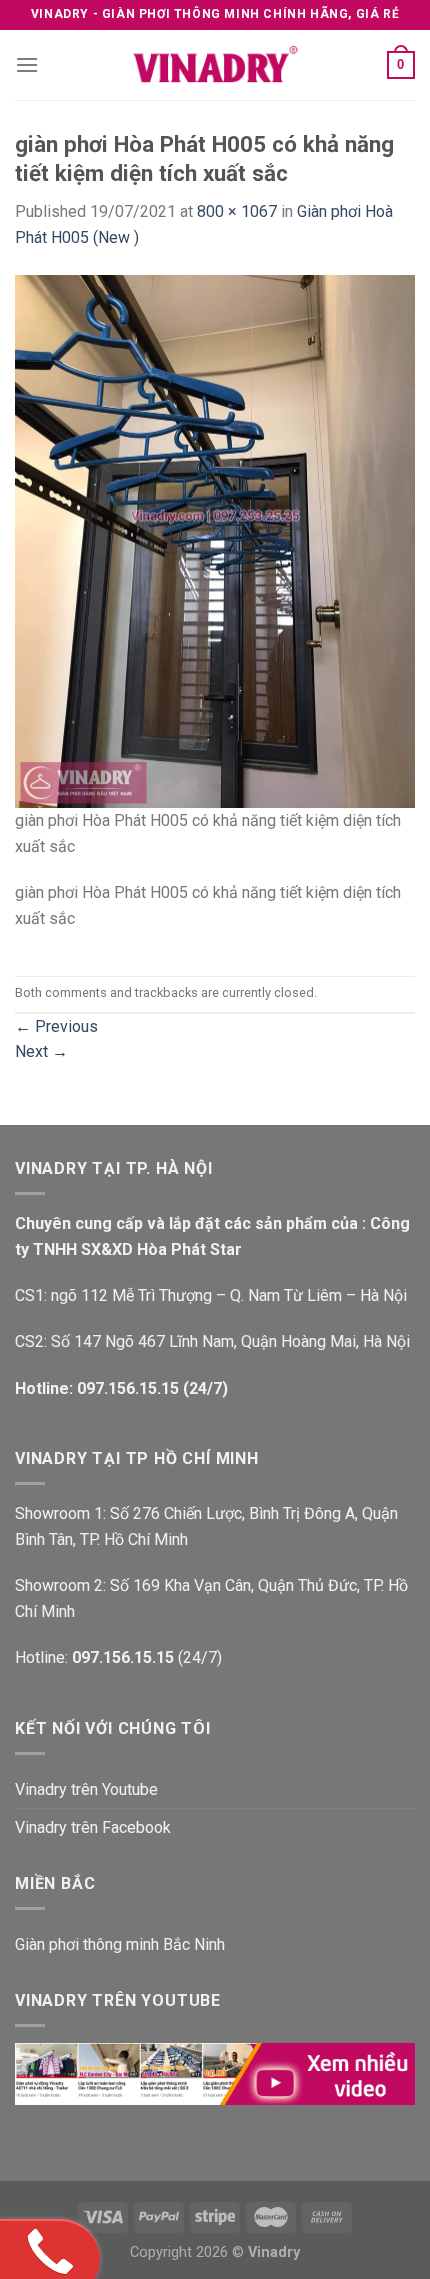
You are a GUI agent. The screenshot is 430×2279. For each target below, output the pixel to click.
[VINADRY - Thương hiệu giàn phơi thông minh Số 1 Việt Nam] (215, 65)
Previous (56, 1026)
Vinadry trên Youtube (86, 1789)
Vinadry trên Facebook (93, 1827)
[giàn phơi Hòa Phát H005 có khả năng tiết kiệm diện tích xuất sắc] (215, 540)
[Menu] (27, 64)
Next (41, 1051)
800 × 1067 (237, 211)
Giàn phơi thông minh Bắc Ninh (120, 1944)
